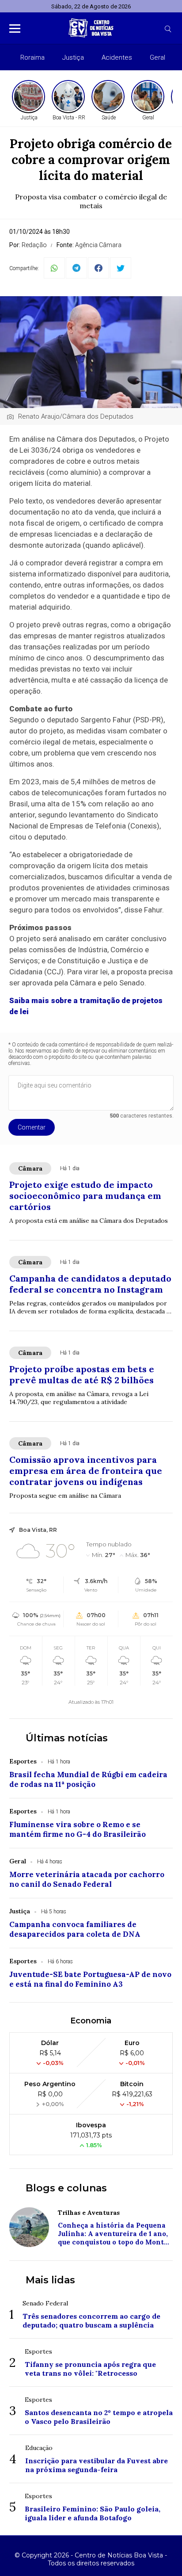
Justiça (73, 57)
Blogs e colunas (66, 2188)
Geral (157, 57)
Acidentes (117, 57)
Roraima (32, 57)
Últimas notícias (67, 1738)
